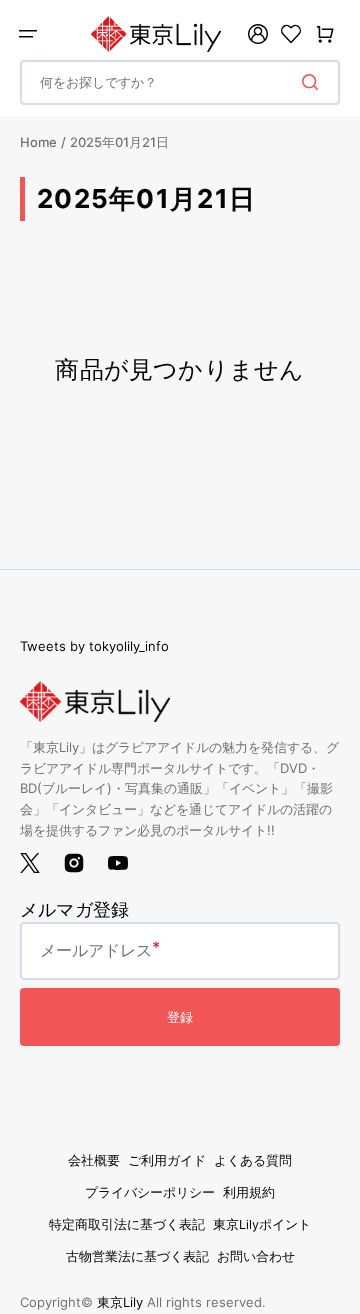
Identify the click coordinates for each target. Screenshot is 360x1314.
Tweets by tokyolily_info (94, 646)
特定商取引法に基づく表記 (127, 1224)
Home (38, 142)
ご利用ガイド (167, 1160)
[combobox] (180, 82)
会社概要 (94, 1160)
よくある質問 (253, 1160)
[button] (28, 34)
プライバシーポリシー (150, 1192)
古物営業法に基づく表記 (137, 1256)
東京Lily (120, 1302)
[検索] (314, 82)
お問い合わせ (256, 1256)
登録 (180, 1017)
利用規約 (249, 1192)
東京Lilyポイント (262, 1224)
